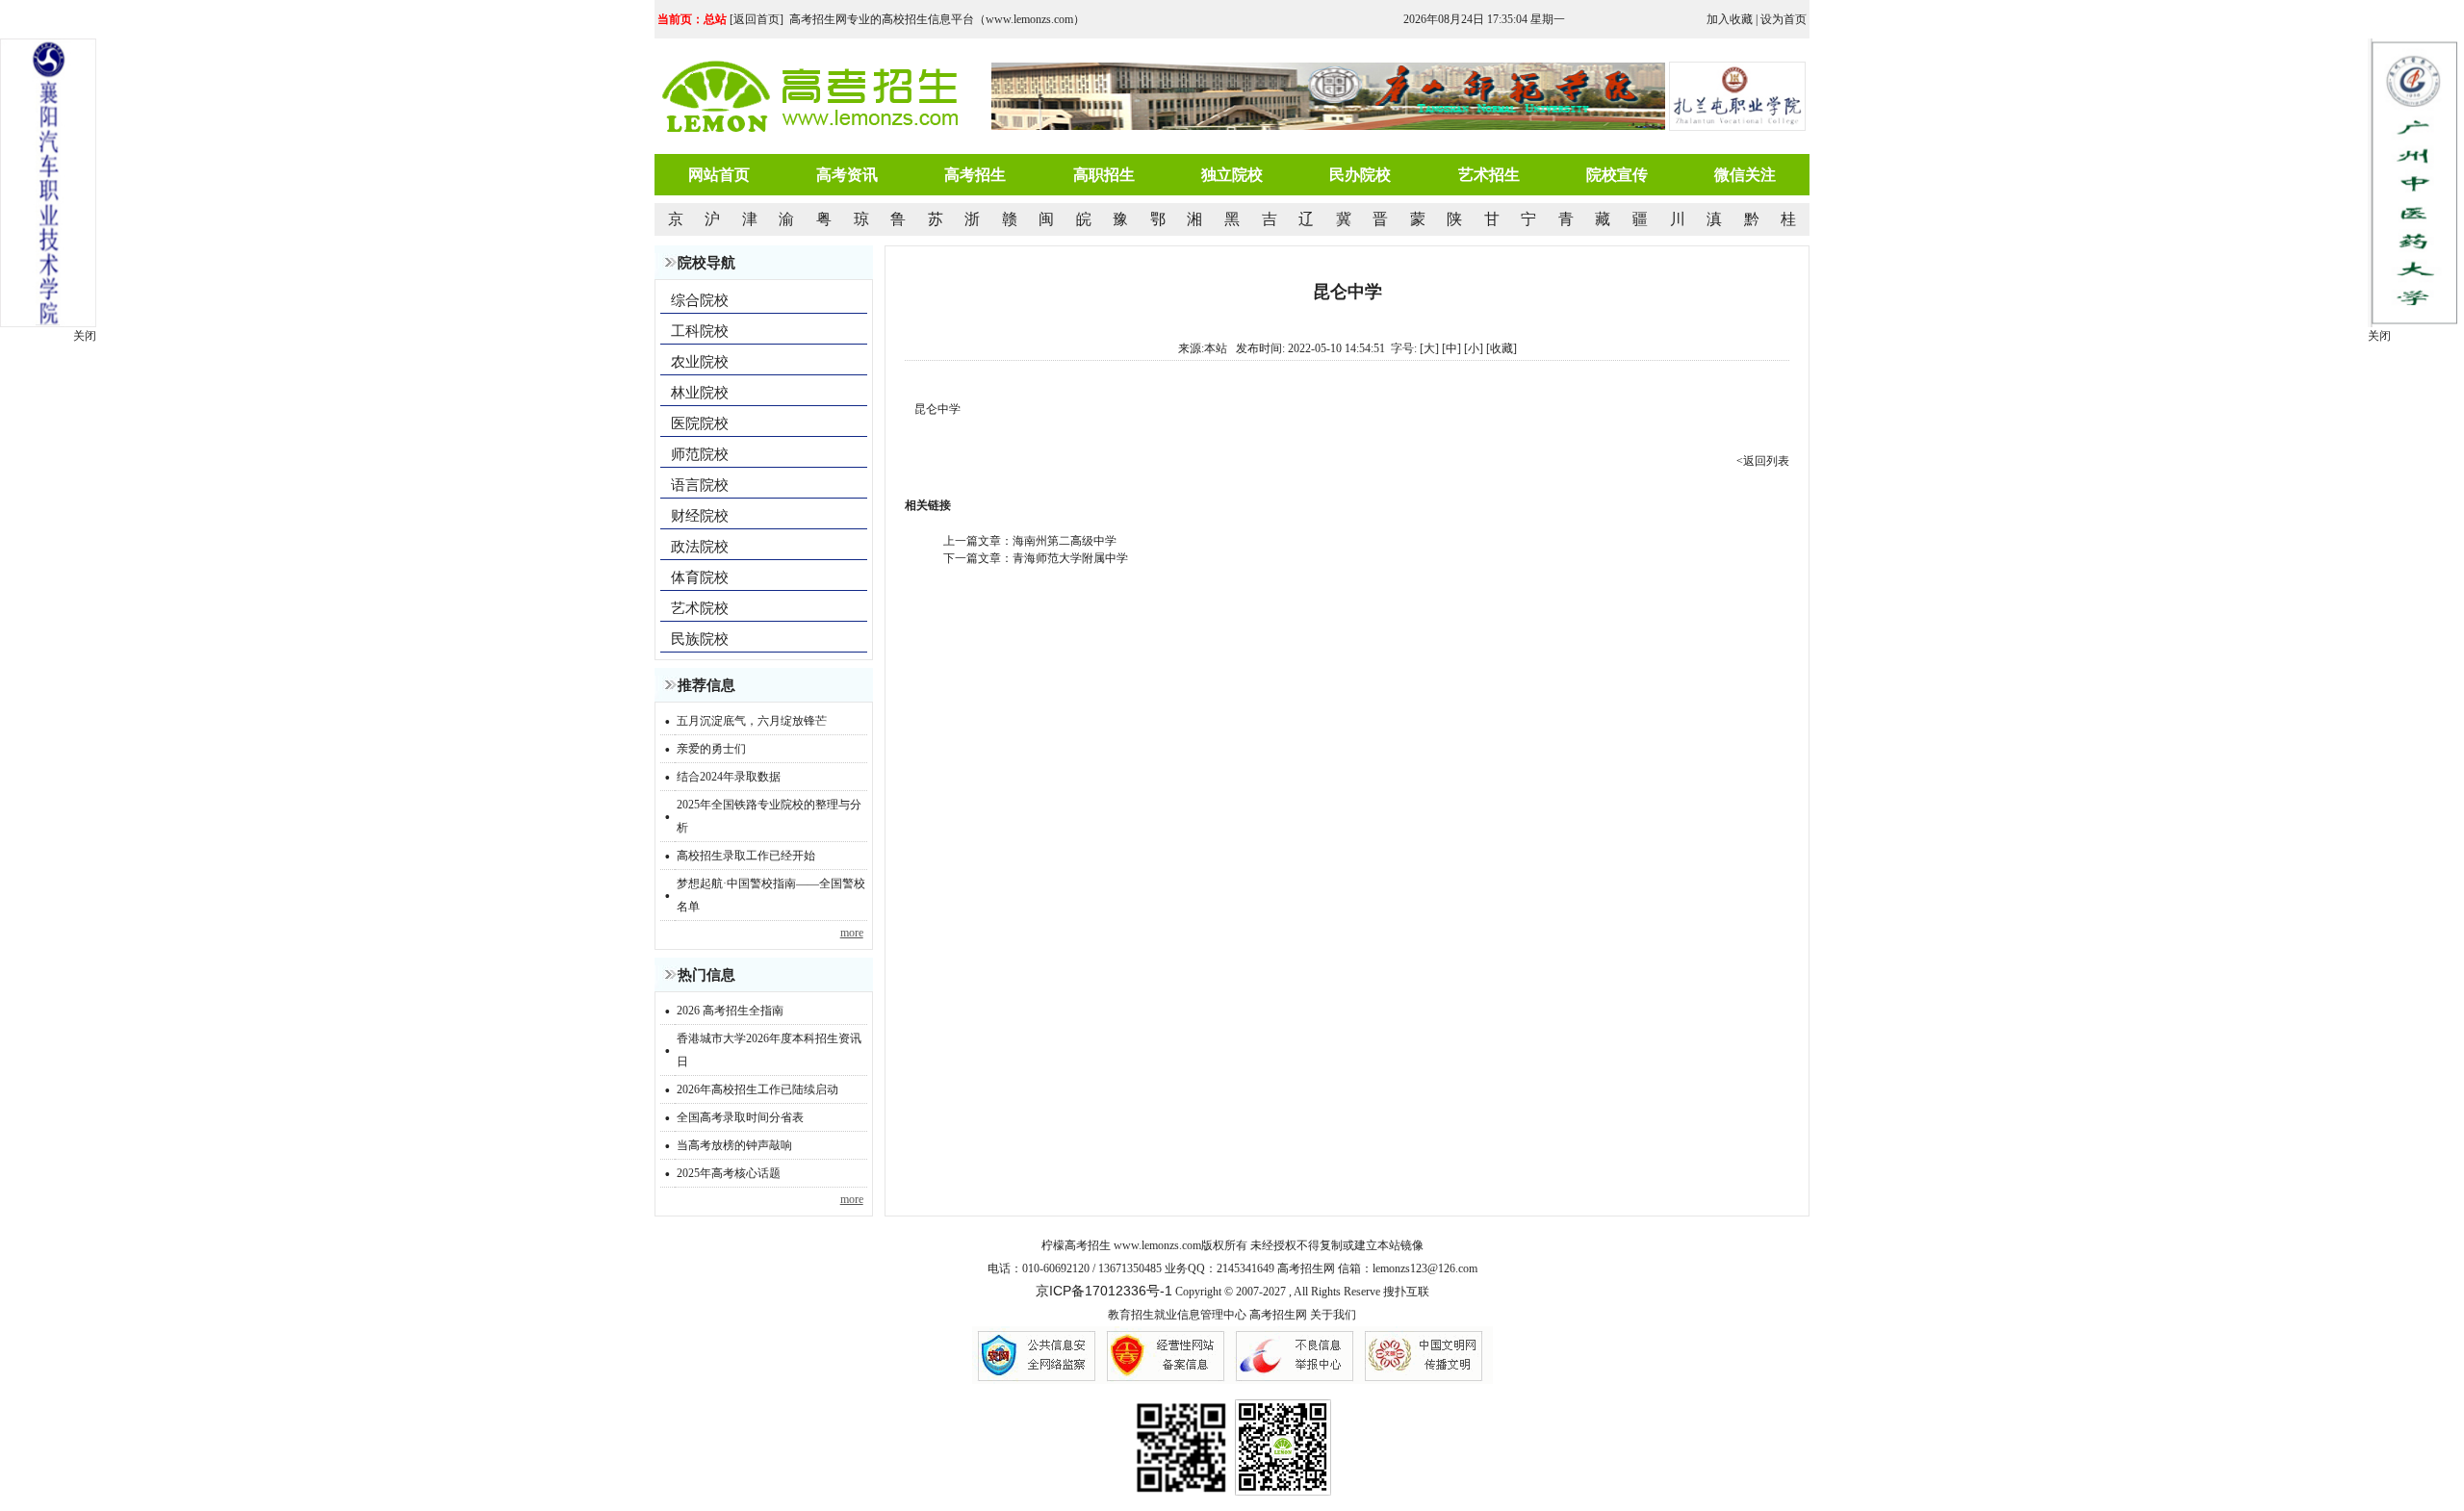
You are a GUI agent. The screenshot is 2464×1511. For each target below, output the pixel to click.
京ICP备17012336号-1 (1104, 1291)
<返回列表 (1763, 461)
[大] (1429, 348)
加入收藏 (1730, 19)
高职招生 (1104, 175)
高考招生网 (1278, 1315)
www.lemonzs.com (1157, 1245)
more (852, 933)
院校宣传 (1617, 175)
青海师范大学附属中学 (1070, 558)
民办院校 (1360, 175)
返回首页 (757, 19)
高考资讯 (847, 175)
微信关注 (1745, 175)
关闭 (2379, 336)
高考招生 (975, 175)
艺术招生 (1489, 175)
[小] (1474, 348)
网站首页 (719, 175)
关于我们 (1333, 1315)
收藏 (1501, 348)
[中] (1451, 348)
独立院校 (1232, 175)
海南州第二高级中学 (1065, 541)
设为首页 (1784, 19)
